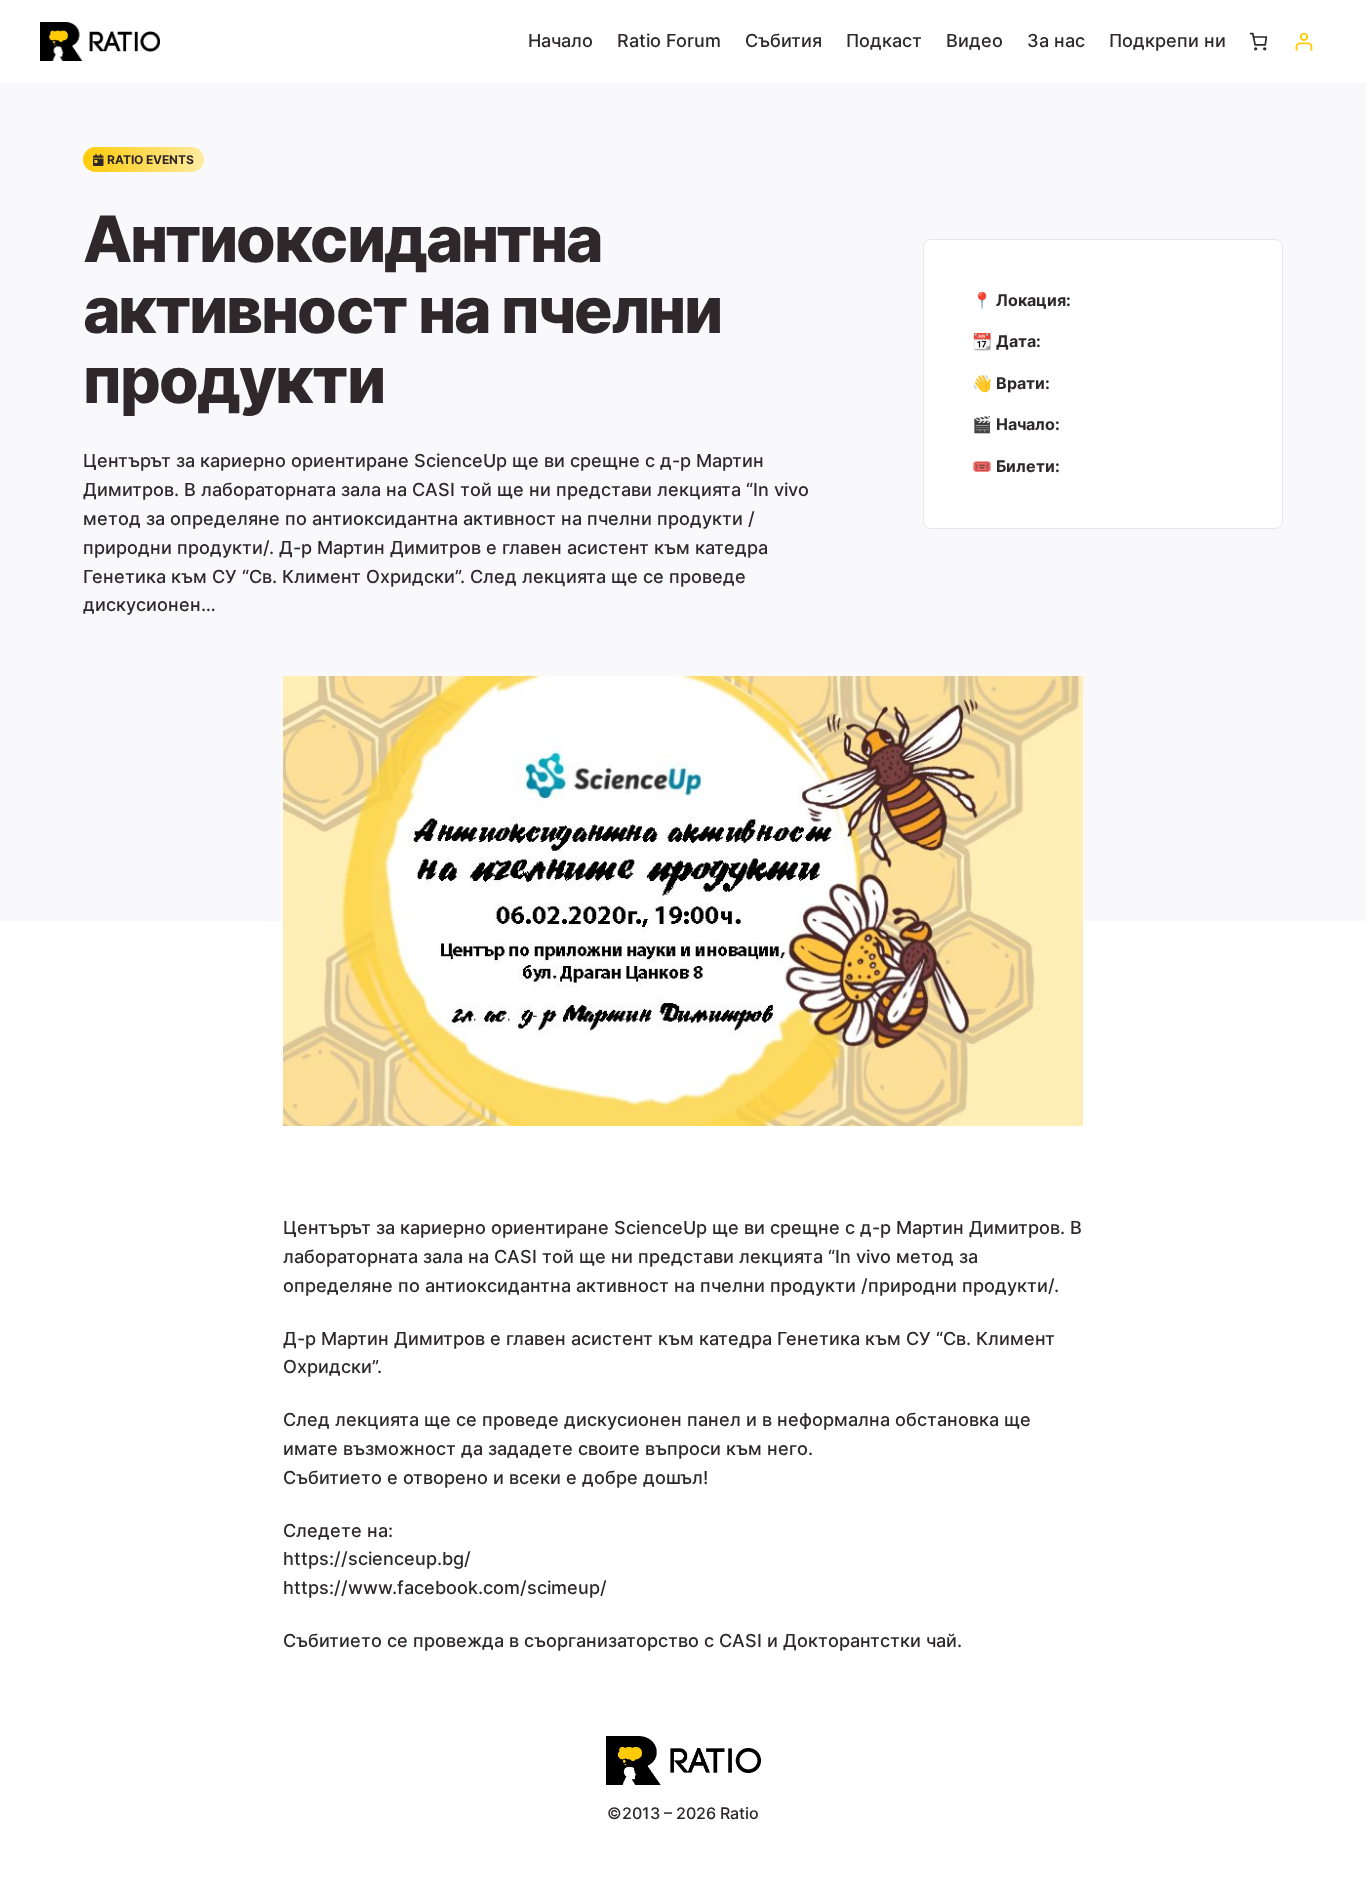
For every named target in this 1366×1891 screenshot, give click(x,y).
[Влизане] (1303, 41)
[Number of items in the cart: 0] (1258, 41)
